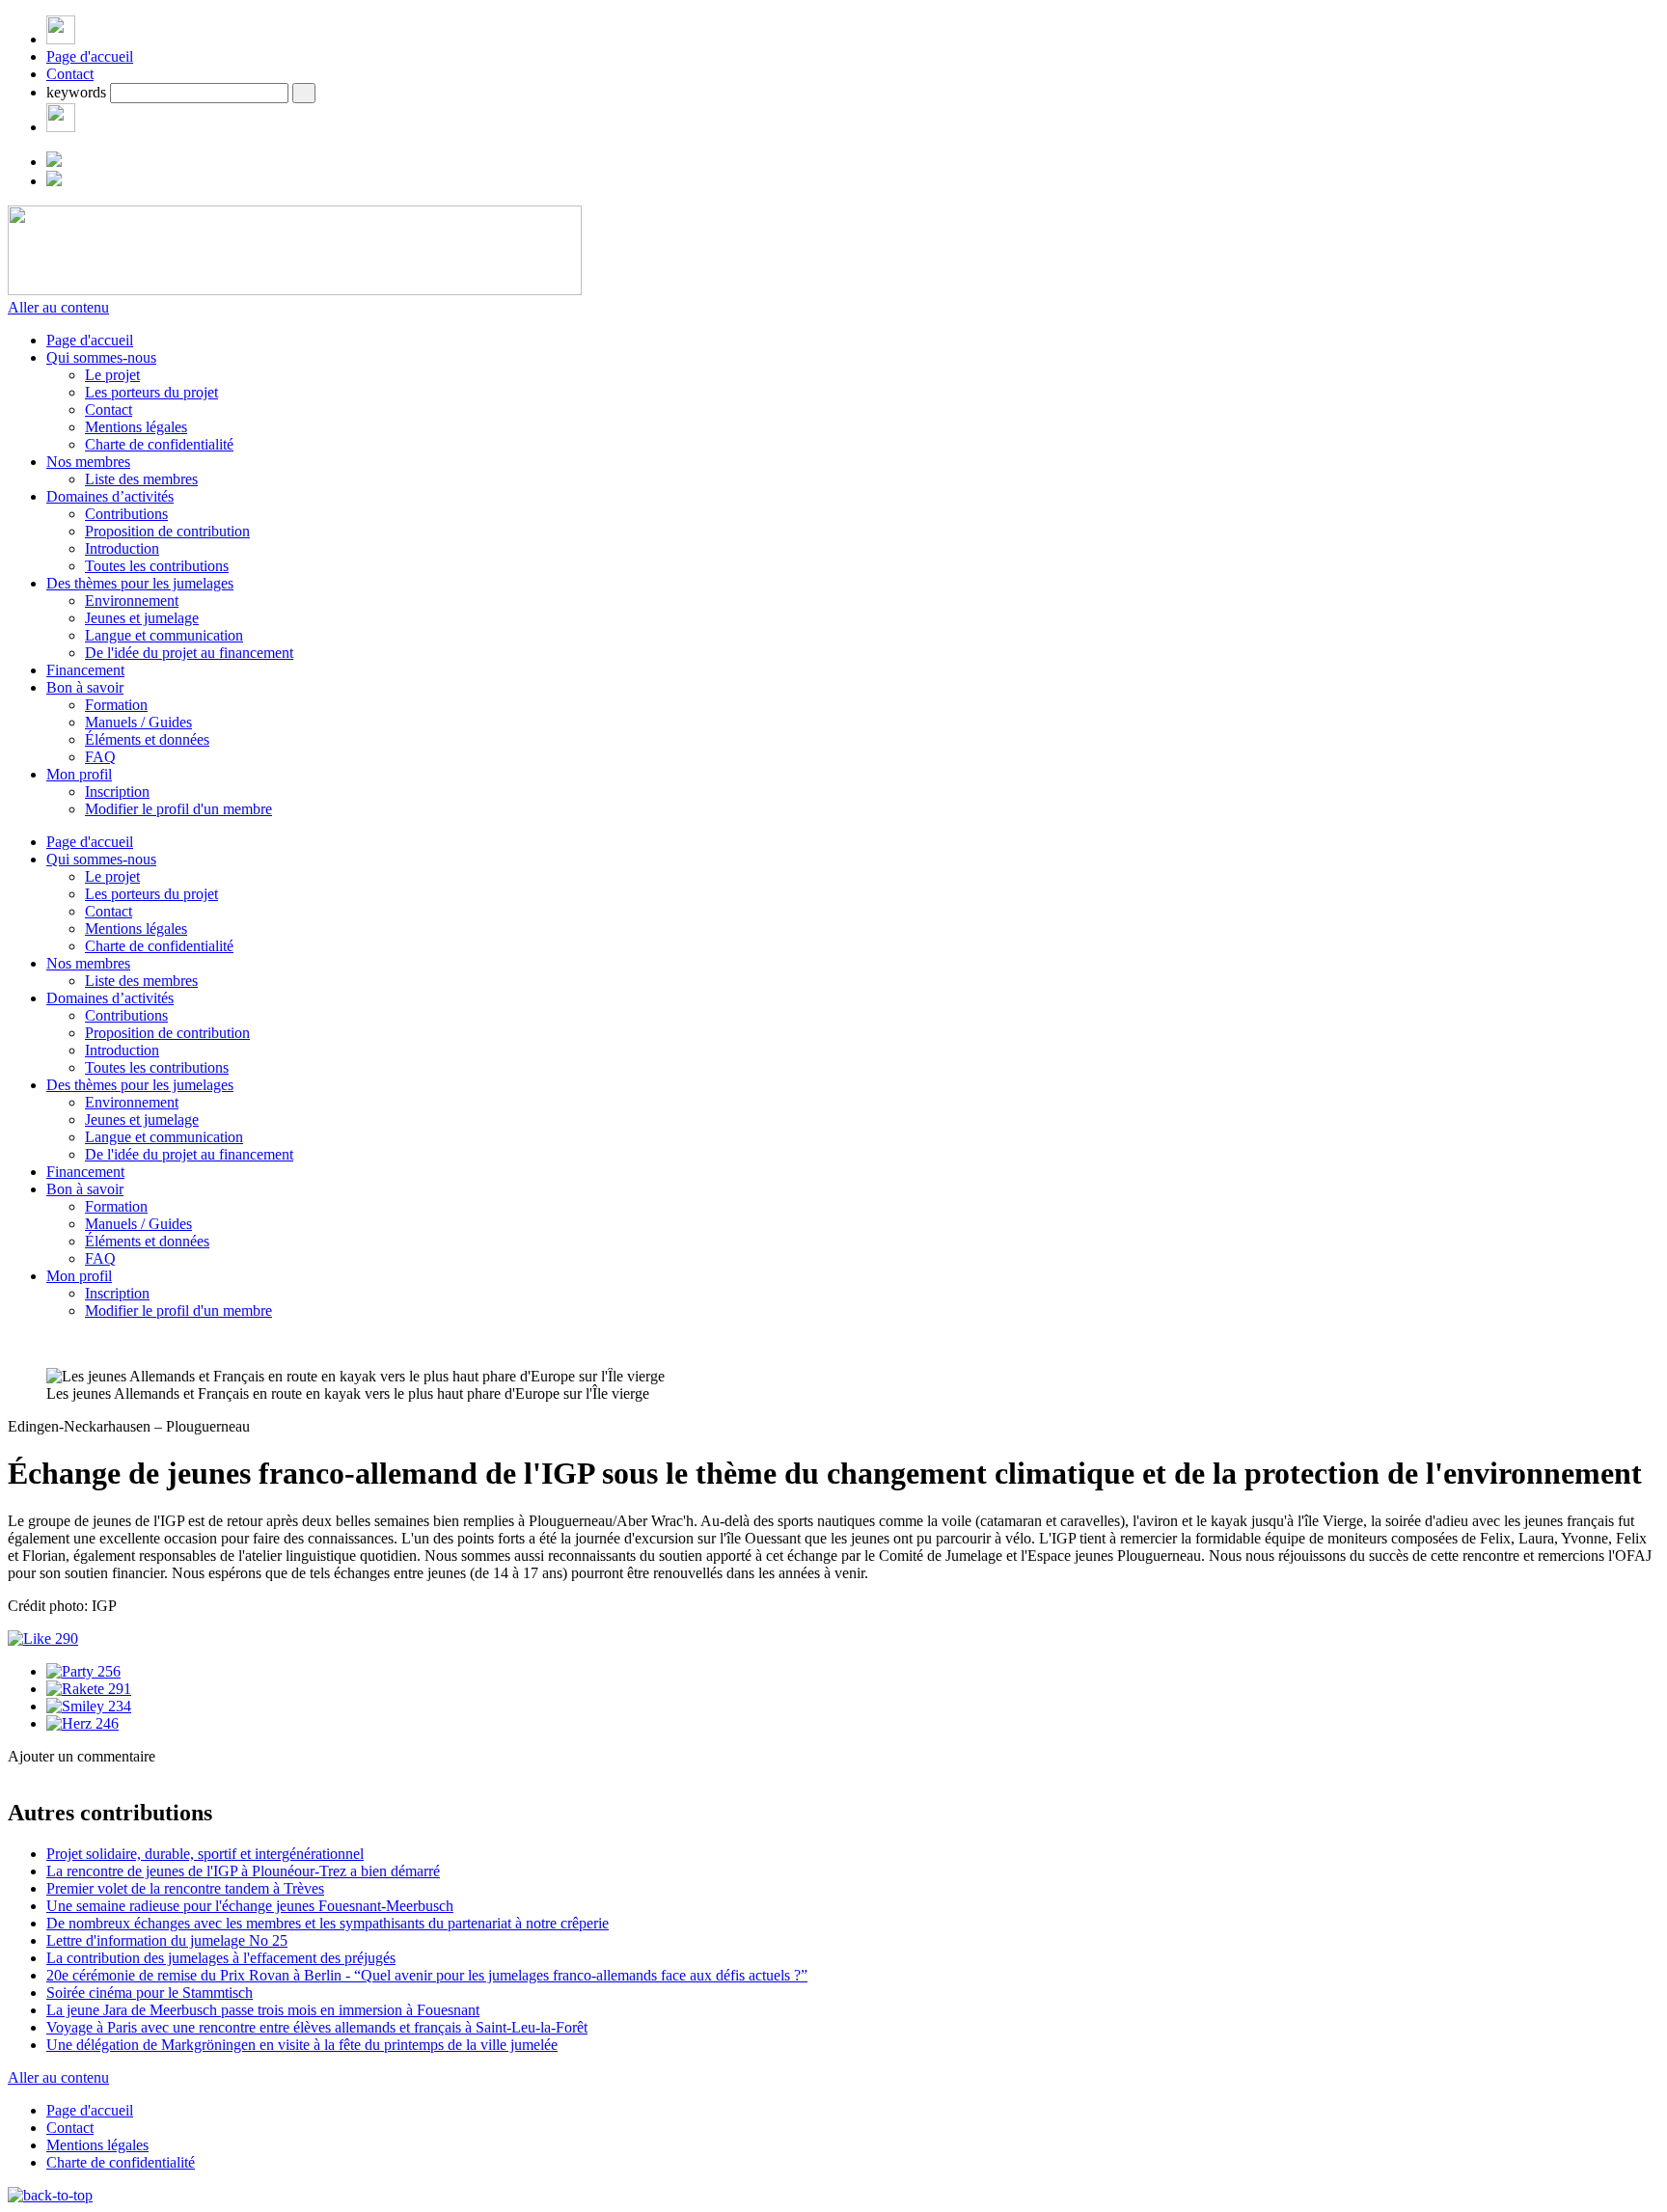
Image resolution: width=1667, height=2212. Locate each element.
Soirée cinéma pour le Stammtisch (150, 1993)
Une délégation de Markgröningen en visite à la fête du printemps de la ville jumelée (302, 2045)
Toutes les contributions (157, 566)
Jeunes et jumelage (142, 618)
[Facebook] (61, 127)
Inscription (117, 792)
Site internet (46, 1830)
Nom (85, 1790)
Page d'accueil (90, 56)
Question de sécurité (132, 1851)
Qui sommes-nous (101, 357)
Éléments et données (147, 739)
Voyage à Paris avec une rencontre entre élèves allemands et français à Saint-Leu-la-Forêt (317, 2027)
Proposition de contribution (167, 531)
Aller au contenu (58, 307)
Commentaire (111, 1920)
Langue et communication (164, 635)
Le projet (112, 375)
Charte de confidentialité (159, 444)
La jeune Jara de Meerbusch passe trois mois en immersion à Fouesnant (263, 2010)
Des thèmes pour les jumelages (140, 583)
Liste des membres (141, 479)
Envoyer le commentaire (83, 1977)
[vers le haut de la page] (50, 2195)
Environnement (132, 601)
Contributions (126, 514)
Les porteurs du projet (151, 392)
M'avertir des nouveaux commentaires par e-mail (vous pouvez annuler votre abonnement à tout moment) (366, 1946)
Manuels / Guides (138, 722)
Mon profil (79, 774)
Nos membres (88, 462)
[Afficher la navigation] (61, 39)
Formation (116, 705)
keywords (76, 92)
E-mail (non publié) (129, 1810)
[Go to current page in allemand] (54, 162)
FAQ (100, 757)
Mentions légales (136, 427)
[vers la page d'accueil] (295, 290)
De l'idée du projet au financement (189, 653)
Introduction (122, 548)
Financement (85, 670)
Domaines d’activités (110, 496)
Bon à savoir (85, 687)
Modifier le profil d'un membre (178, 809)
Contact (70, 74)
